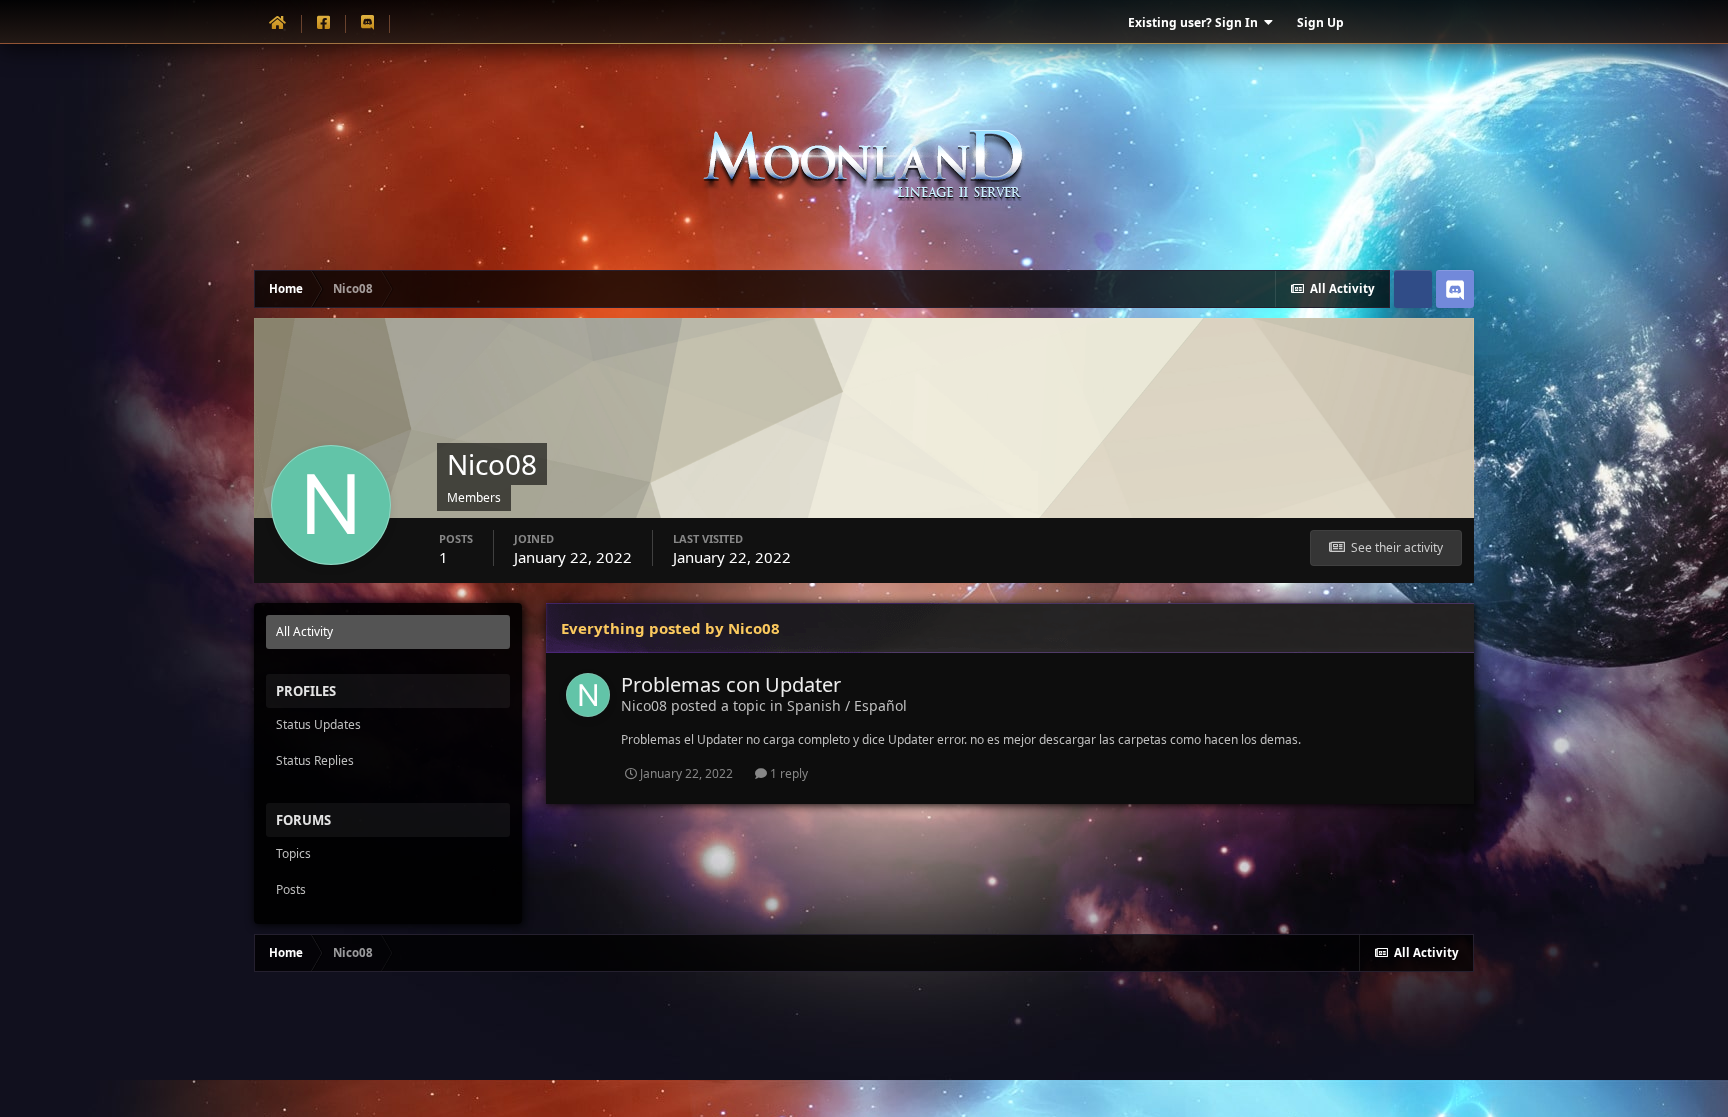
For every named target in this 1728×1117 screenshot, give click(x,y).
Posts (291, 889)
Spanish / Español (847, 705)
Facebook (1413, 289)
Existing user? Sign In (1196, 22)
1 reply (787, 773)
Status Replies (315, 760)
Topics (293, 853)
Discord (1455, 289)
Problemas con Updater (731, 684)
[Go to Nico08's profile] (588, 695)
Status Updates (318, 724)
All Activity (304, 631)
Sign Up (1320, 22)
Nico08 (644, 705)
